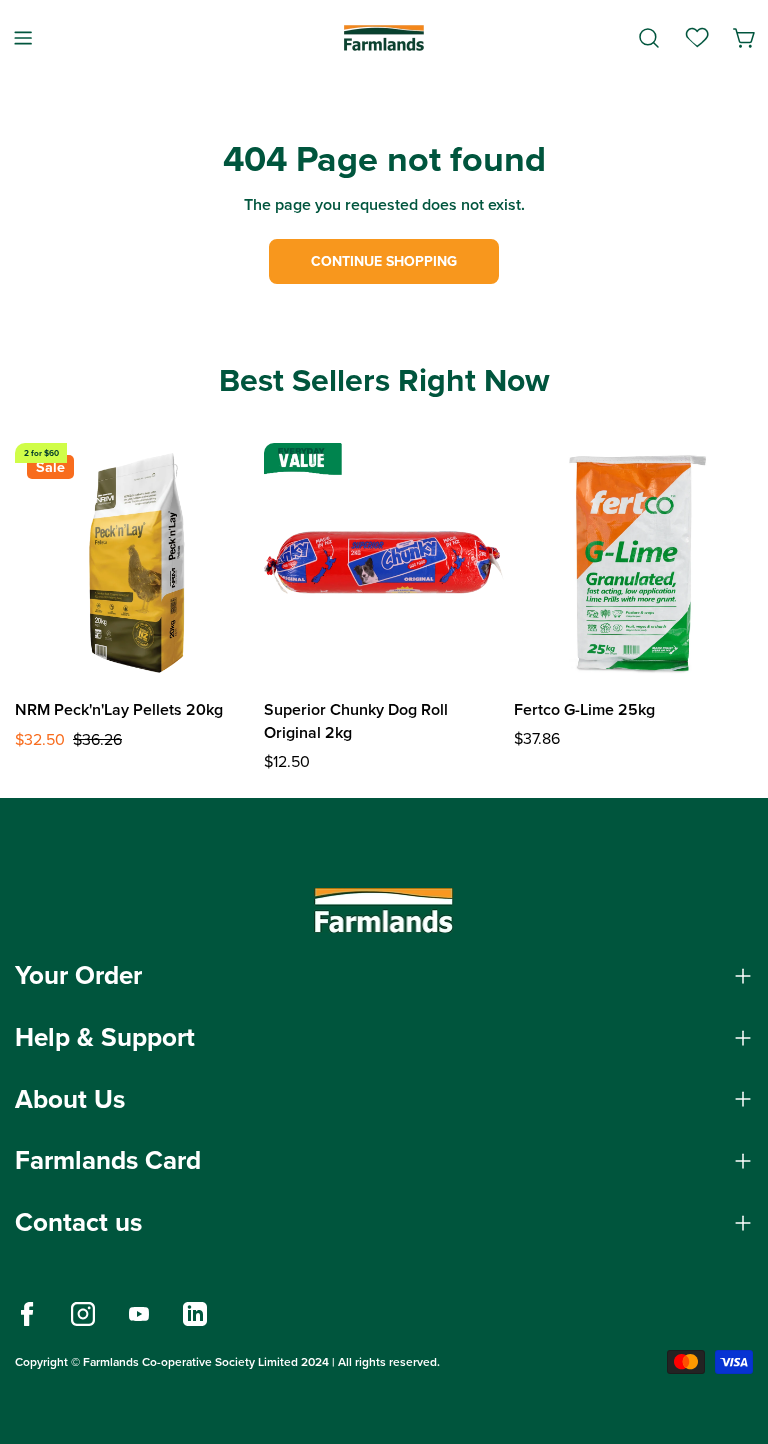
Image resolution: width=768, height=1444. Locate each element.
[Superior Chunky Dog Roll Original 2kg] (383, 562)
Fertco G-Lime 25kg (584, 709)
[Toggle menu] (23, 37)
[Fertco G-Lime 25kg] (633, 562)
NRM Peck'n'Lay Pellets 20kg (119, 709)
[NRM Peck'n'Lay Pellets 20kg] (134, 562)
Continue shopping (384, 261)
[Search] (649, 38)
